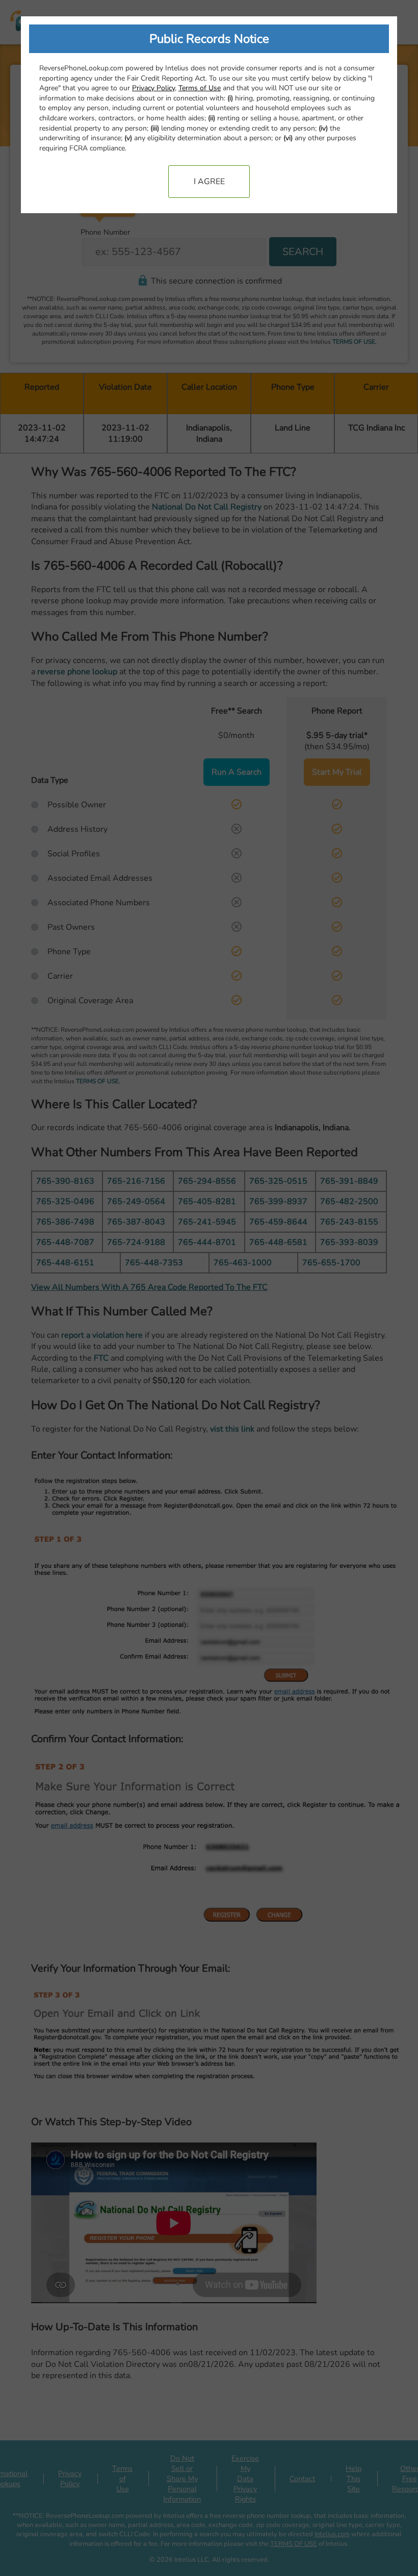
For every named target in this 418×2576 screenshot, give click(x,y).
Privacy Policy (153, 88)
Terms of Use (200, 88)
